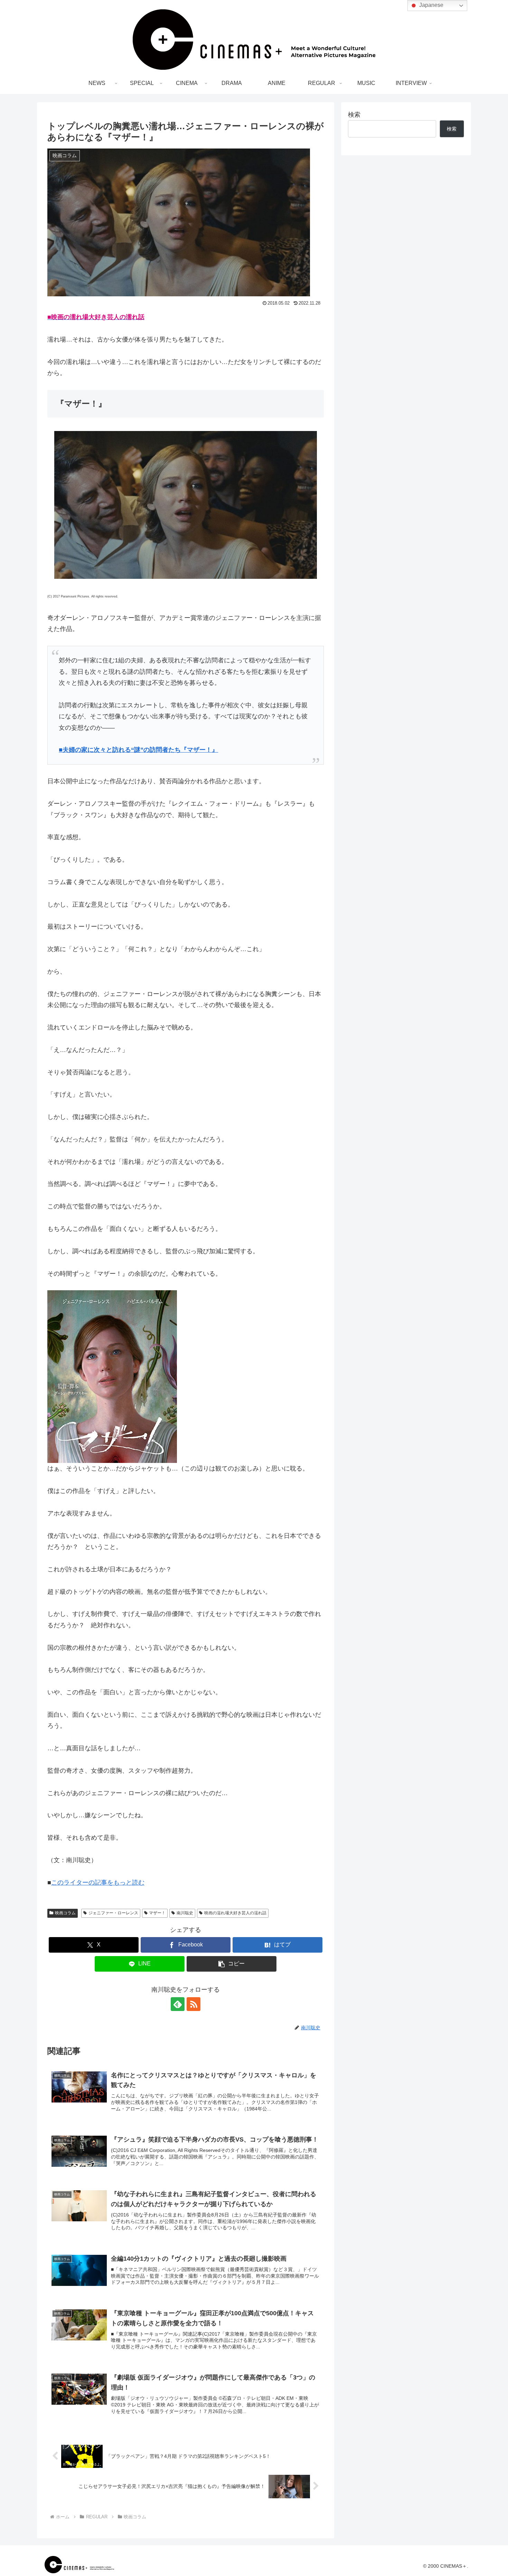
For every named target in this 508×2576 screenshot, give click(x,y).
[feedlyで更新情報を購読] (178, 2004)
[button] (232, 1964)
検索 (354, 115)
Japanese (431, 5)
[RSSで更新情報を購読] (194, 2004)
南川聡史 (185, 1913)
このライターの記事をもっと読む (98, 1883)
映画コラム (65, 1913)
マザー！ (157, 1913)
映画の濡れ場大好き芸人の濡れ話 (235, 1913)
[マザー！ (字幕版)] (186, 1377)
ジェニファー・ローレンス (113, 1913)
